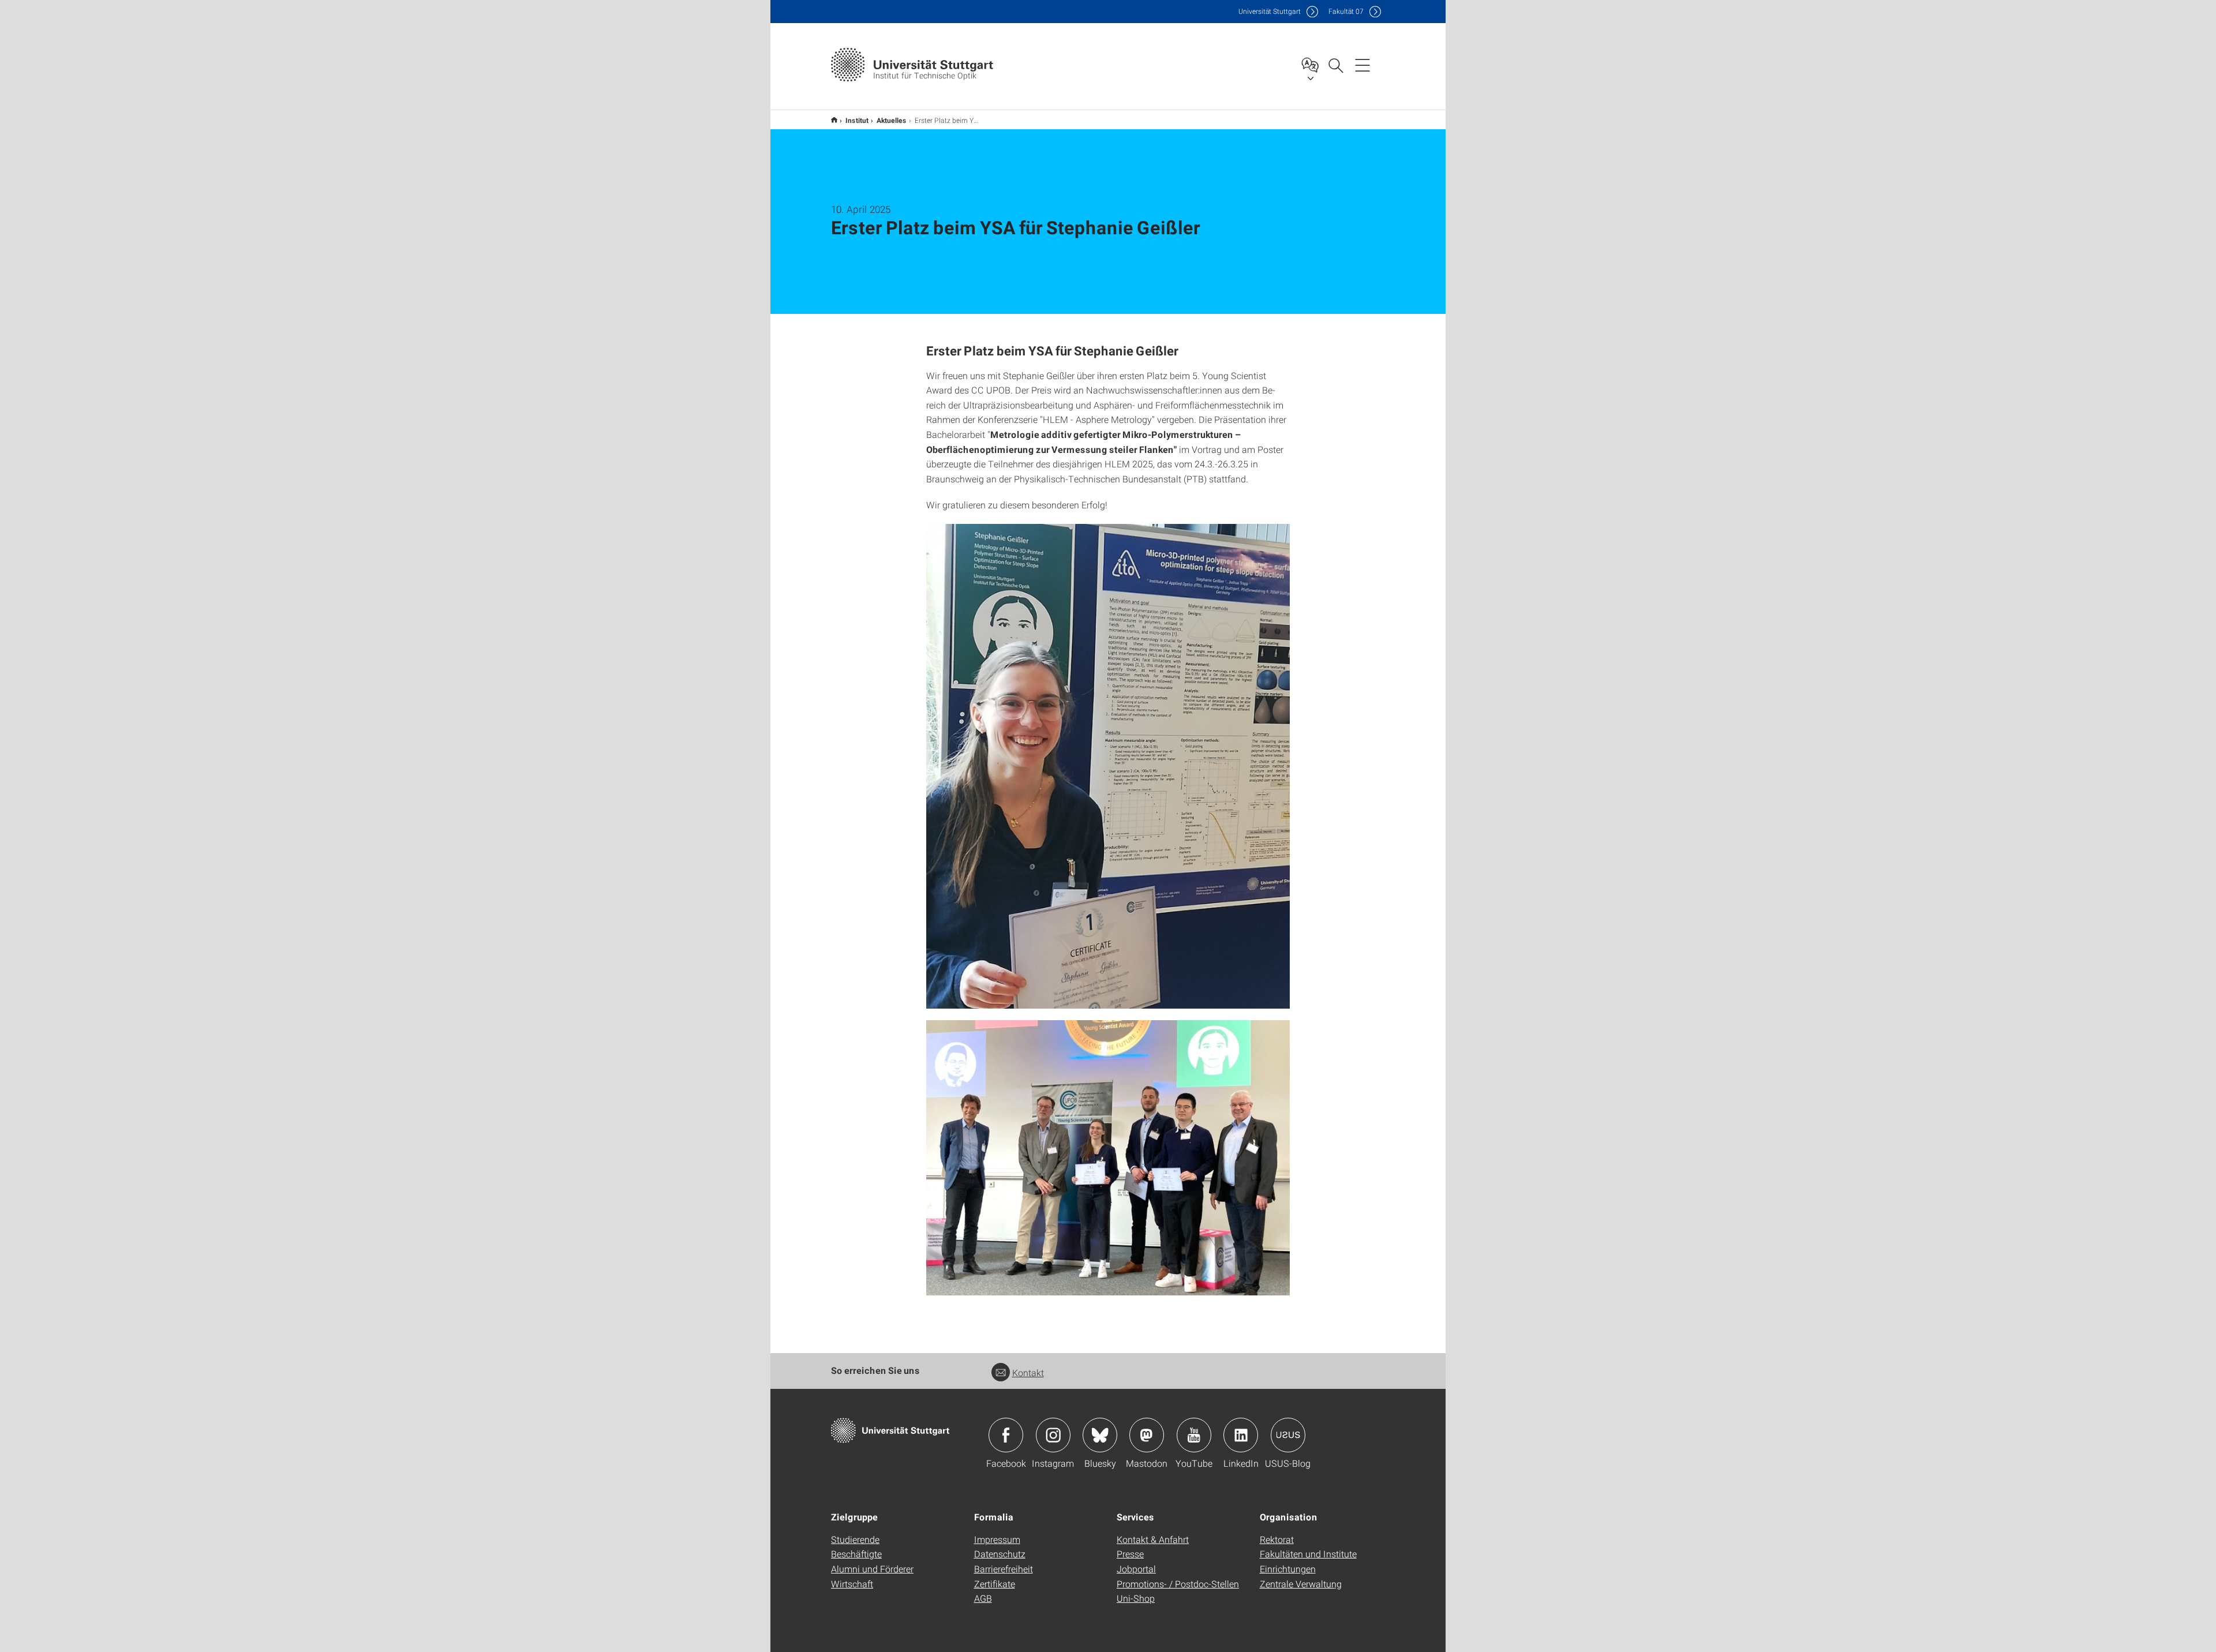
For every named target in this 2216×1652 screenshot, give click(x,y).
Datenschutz (1000, 1554)
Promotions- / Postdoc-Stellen (1178, 1584)
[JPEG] (1108, 766)
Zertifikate (995, 1584)
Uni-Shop (1136, 1598)
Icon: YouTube (1194, 1435)
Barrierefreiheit (1004, 1569)
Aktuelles (892, 120)
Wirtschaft (852, 1584)
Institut (857, 120)
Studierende (855, 1539)
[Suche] (1335, 65)
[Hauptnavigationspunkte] (1362, 65)
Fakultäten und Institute (1308, 1554)
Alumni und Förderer (872, 1569)
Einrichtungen (1288, 1569)
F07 (1346, 11)
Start (834, 120)
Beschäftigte (856, 1554)
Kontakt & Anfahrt (1153, 1539)
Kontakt (1028, 1372)
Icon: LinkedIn (1241, 1435)
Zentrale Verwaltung (1301, 1584)
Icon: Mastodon (1147, 1435)
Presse (1130, 1554)
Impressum (997, 1539)
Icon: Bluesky (1100, 1435)
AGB (983, 1598)
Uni (1270, 11)
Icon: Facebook (1006, 1435)
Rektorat (1277, 1539)
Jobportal (1136, 1569)
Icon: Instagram (1053, 1435)
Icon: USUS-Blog (1288, 1435)
